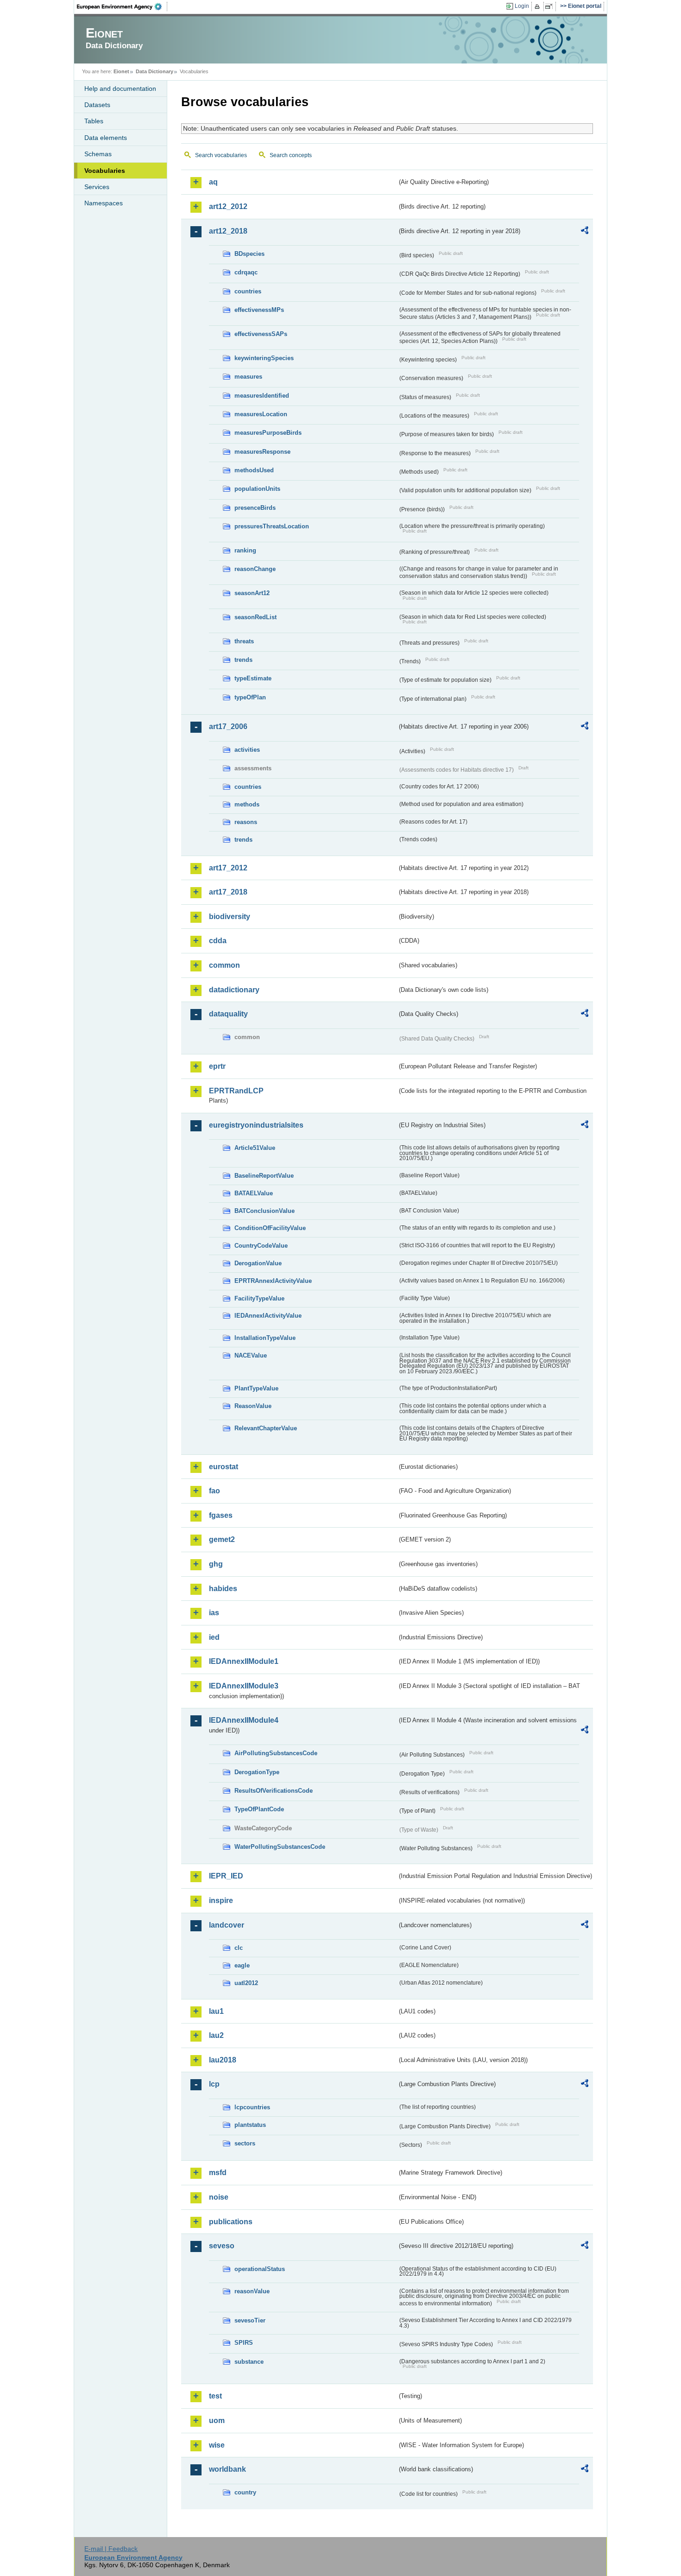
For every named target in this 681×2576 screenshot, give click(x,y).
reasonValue (252, 2291)
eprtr (217, 1066)
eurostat (224, 1467)
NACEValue (251, 1355)
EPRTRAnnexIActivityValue (273, 1281)
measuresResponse (262, 452)
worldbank (227, 2469)
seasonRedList (255, 617)
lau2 (216, 2035)
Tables (94, 121)
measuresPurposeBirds (268, 433)
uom (217, 2421)
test (215, 2396)
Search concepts (291, 155)
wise (217, 2445)
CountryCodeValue (261, 1246)
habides (223, 1589)
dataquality (228, 1014)
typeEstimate (253, 678)
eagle (242, 1965)
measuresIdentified (262, 396)
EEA (122, 6)
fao (214, 1491)
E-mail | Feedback (111, 2549)
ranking (245, 550)
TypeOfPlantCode (259, 1809)
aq (213, 182)
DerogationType (257, 1772)
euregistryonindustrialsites (256, 1125)
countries (248, 291)
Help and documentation (120, 89)
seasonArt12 (252, 593)
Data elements (106, 138)
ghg (216, 1564)
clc (239, 1948)
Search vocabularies (221, 155)
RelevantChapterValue (266, 1428)
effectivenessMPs (259, 310)
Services (97, 187)
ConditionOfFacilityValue (270, 1228)
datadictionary (234, 990)
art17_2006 (228, 726)
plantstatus (250, 2125)
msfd (218, 2173)
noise (219, 2197)
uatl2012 (246, 1983)
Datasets (97, 105)
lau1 (216, 2011)
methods (247, 804)
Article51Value (255, 1148)
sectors (245, 2143)
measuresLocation (261, 414)
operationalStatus (260, 2269)
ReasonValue (253, 1406)
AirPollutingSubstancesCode (276, 1753)
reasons (246, 822)
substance (249, 2362)
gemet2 (222, 1539)
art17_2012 (228, 868)
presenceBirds (255, 508)
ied (214, 1637)
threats (244, 641)
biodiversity (230, 917)
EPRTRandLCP (236, 1091)
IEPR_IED (226, 1876)
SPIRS (244, 2343)
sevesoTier (250, 2320)
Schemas (98, 154)
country (245, 2492)
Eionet (121, 71)
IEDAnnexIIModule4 (244, 1720)
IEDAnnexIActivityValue (268, 1316)
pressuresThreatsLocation (272, 526)
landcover (227, 1925)
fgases (221, 1515)
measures (248, 377)
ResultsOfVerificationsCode (274, 1791)
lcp (214, 2084)
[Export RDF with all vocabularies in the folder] (585, 232)
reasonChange (255, 569)
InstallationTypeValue (265, 1338)
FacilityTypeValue (259, 1298)
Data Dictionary (154, 71)
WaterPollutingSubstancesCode (280, 1847)
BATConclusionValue (265, 1211)
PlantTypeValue (256, 1388)
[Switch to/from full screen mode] (551, 6)
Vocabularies (105, 171)
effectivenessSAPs (261, 334)
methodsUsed (254, 470)
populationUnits (257, 489)
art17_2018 (228, 892)
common (224, 965)
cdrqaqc (246, 272)
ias (214, 1613)
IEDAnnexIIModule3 (244, 1686)
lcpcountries (252, 2107)
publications (231, 2222)
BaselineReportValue (264, 1176)
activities (247, 750)
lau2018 (223, 2060)
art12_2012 (228, 206)
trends (243, 660)
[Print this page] (539, 6)
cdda (218, 941)
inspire (221, 1900)
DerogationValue (258, 1263)
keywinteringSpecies (264, 358)
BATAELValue (254, 1193)
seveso (222, 2246)
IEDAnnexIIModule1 (244, 1661)
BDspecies (249, 254)
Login (522, 6)
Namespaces (104, 203)
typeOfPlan (250, 697)
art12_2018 (228, 231)
